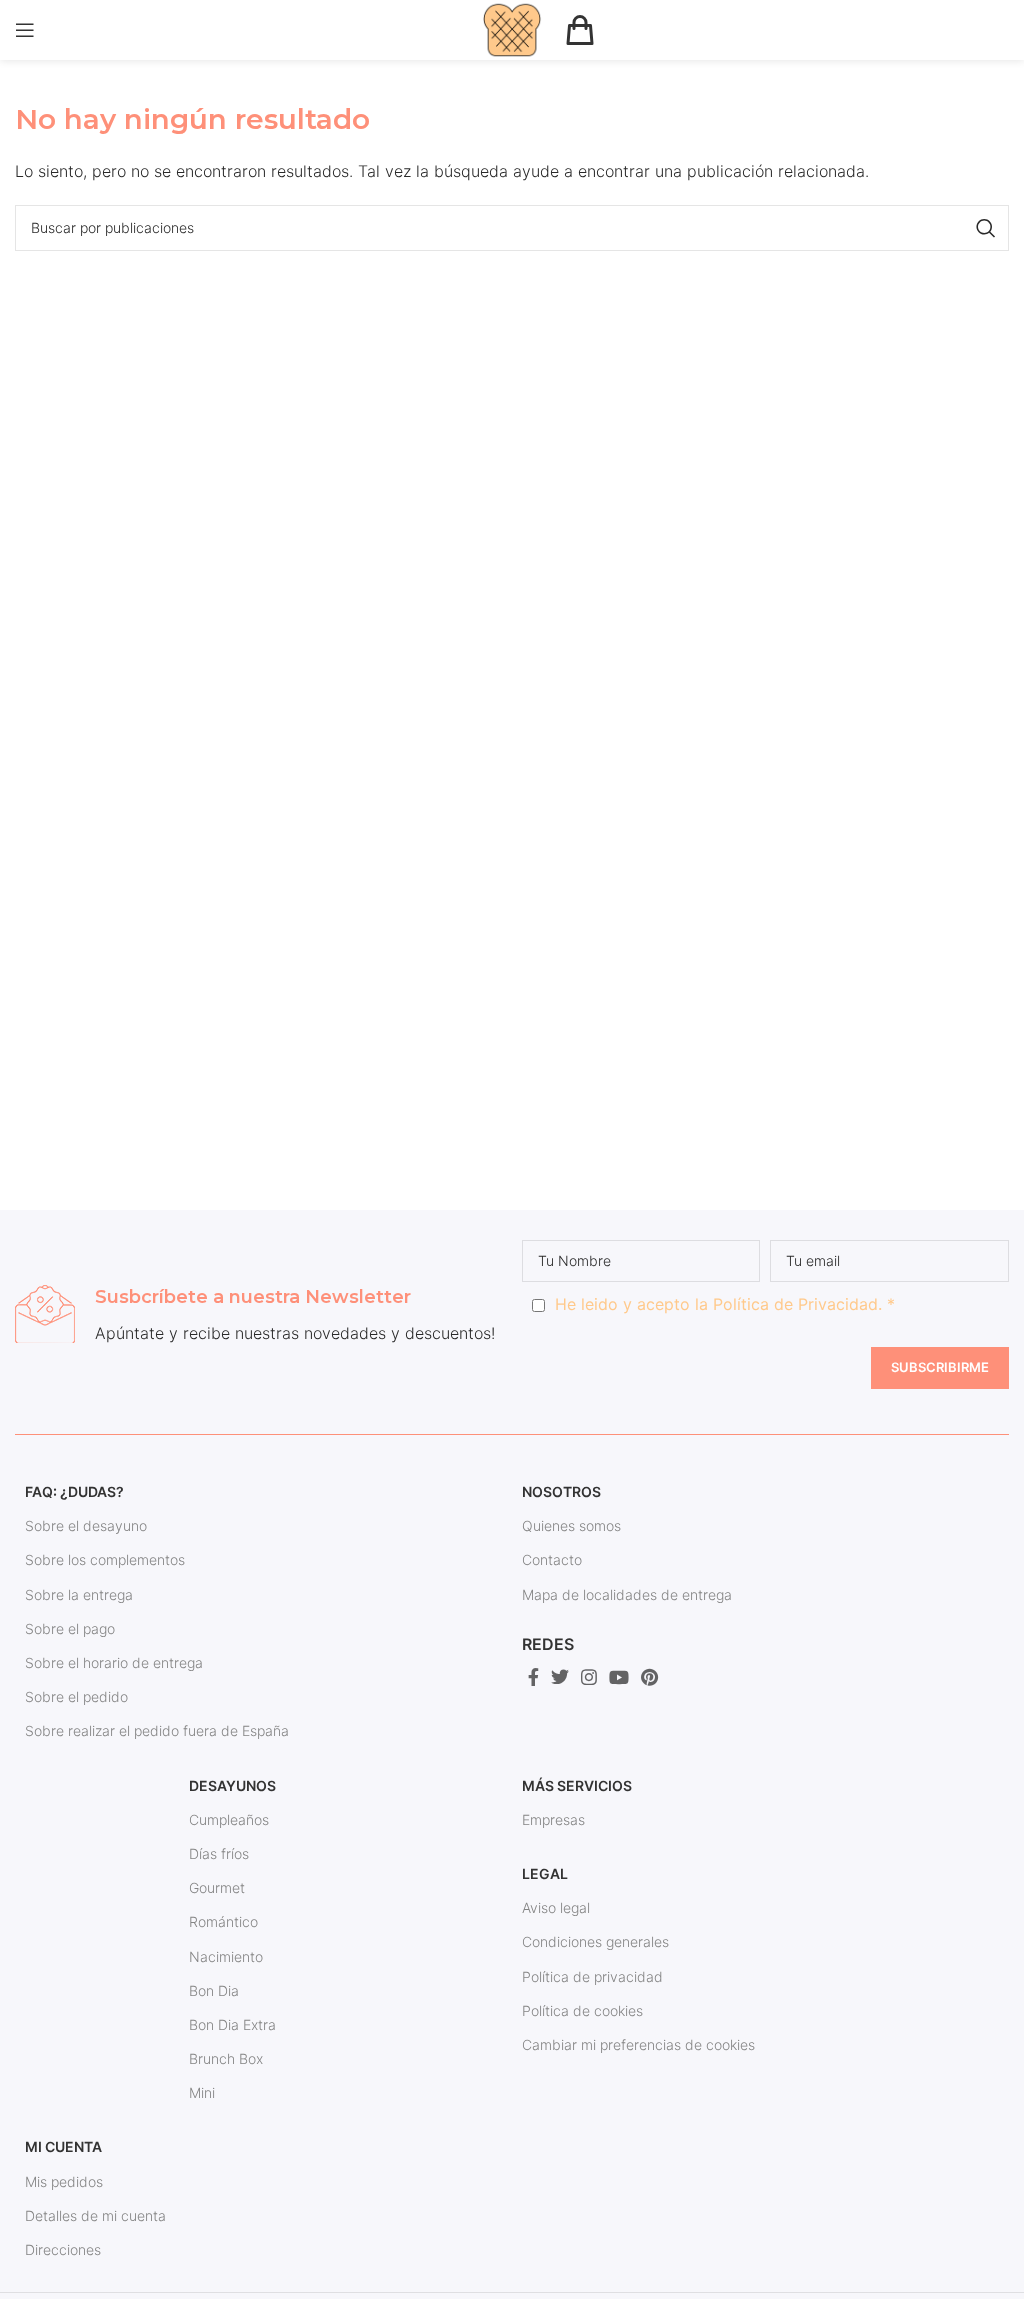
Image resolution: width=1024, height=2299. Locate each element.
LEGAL (545, 1873)
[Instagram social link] (589, 1677)
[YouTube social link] (619, 1677)
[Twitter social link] (560, 1677)
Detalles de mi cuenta (95, 2215)
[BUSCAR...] (986, 228)
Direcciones (63, 2249)
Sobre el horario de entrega (114, 1662)
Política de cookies (582, 2010)
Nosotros (561, 1491)
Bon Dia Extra (232, 2024)
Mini (202, 2092)
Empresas (553, 1819)
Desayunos (232, 1785)
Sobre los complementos (105, 1559)
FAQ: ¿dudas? (74, 1491)
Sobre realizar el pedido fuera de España (157, 1730)
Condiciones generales (595, 1941)
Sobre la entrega (79, 1594)
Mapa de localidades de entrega (627, 1594)
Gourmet (217, 1887)
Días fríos (219, 1853)
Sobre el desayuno (86, 1525)
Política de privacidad (592, 1976)
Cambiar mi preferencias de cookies (638, 2044)
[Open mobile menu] (25, 30)
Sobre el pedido (76, 1696)
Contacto (552, 1559)
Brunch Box (226, 2058)
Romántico (223, 1921)
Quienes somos (571, 1525)
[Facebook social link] (533, 1677)
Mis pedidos (64, 2181)
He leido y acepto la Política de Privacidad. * (725, 1304)
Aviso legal (556, 1907)
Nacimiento (226, 1956)
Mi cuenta (63, 2146)
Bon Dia (214, 1990)
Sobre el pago (70, 1628)
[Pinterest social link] (649, 1677)
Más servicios (577, 1785)
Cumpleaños (229, 1819)
